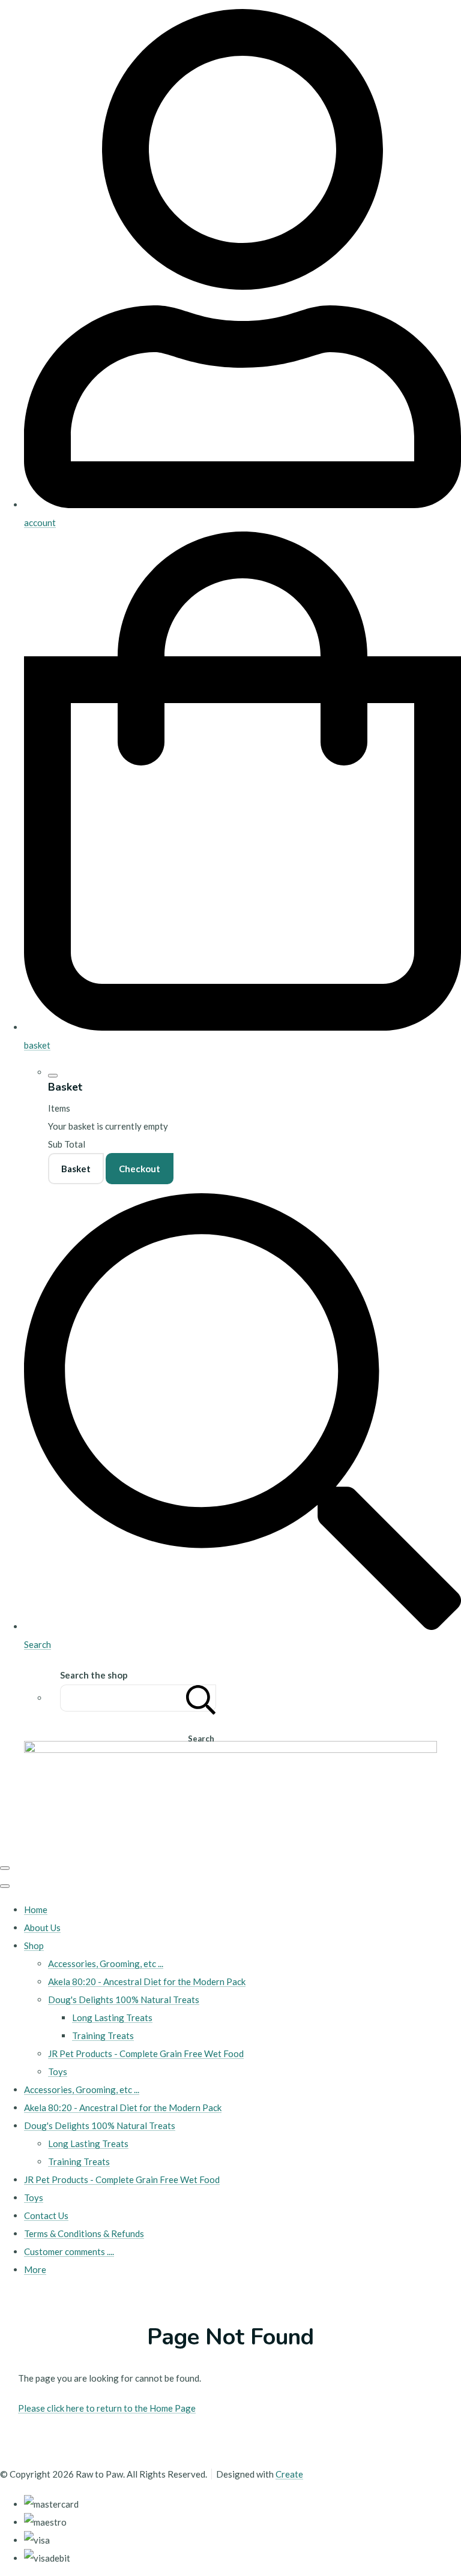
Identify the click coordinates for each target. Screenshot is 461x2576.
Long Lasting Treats (112, 2017)
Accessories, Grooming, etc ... (106, 1963)
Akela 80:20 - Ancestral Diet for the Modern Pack (147, 1981)
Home (36, 1910)
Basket (76, 1169)
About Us (42, 1928)
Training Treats (103, 2035)
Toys (58, 2071)
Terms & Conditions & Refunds (84, 2233)
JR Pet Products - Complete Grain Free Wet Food (146, 2053)
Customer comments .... (69, 2251)
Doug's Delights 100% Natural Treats (124, 1999)
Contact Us (46, 2215)
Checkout (140, 1169)
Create (289, 2474)
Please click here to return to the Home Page (107, 2408)
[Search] (201, 1698)
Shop (34, 1945)
